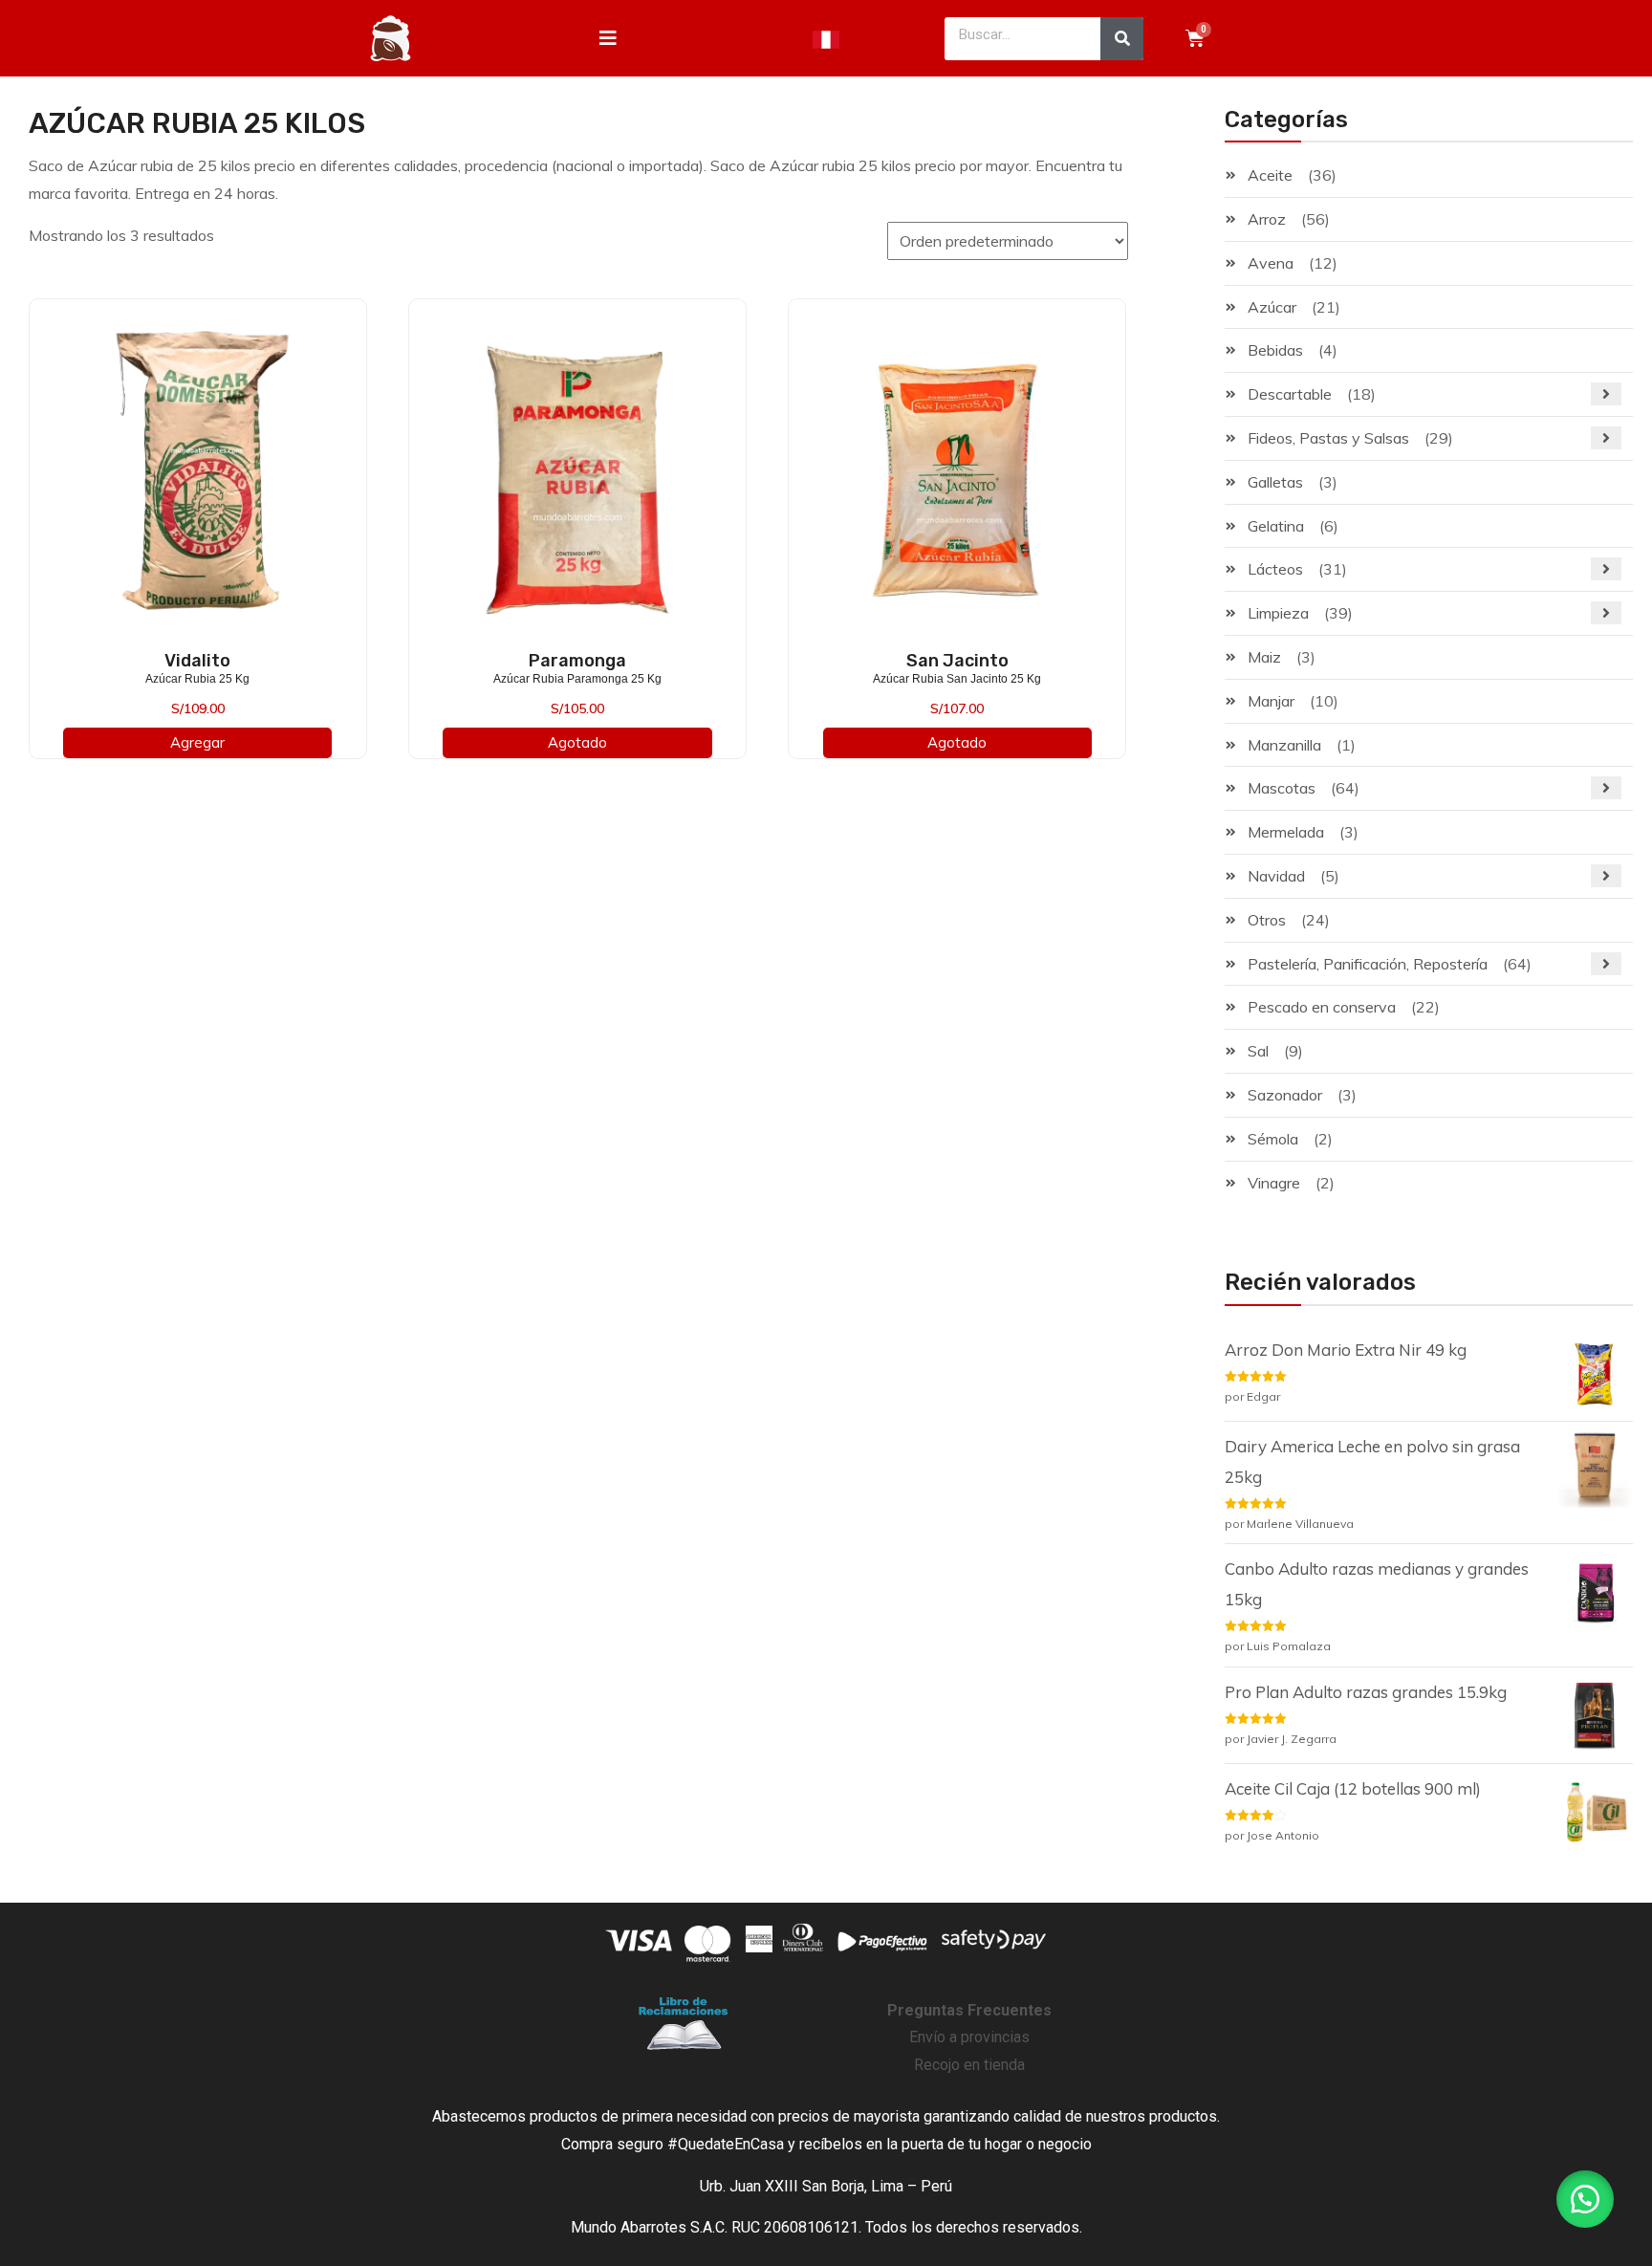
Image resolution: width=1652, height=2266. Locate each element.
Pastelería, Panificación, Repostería (1368, 964)
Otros (1267, 920)
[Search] (1122, 39)
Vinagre (1274, 1183)
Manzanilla (1284, 745)
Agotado (577, 742)
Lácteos (1275, 569)
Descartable (1290, 394)
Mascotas (1282, 788)
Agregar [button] (197, 742)
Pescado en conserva (1322, 1007)
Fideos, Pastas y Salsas (1328, 438)
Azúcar (1272, 307)
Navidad (1276, 876)
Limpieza (1278, 613)
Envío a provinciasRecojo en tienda (969, 2038)
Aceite (1270, 175)
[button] (1585, 2199)
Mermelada (1286, 832)
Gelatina (1276, 526)
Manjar (1271, 701)
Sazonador (1285, 1095)
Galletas (1275, 482)
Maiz (1264, 657)
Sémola (1273, 1139)
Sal (1258, 1051)
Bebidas (1275, 350)
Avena (1271, 263)
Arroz (1267, 219)
